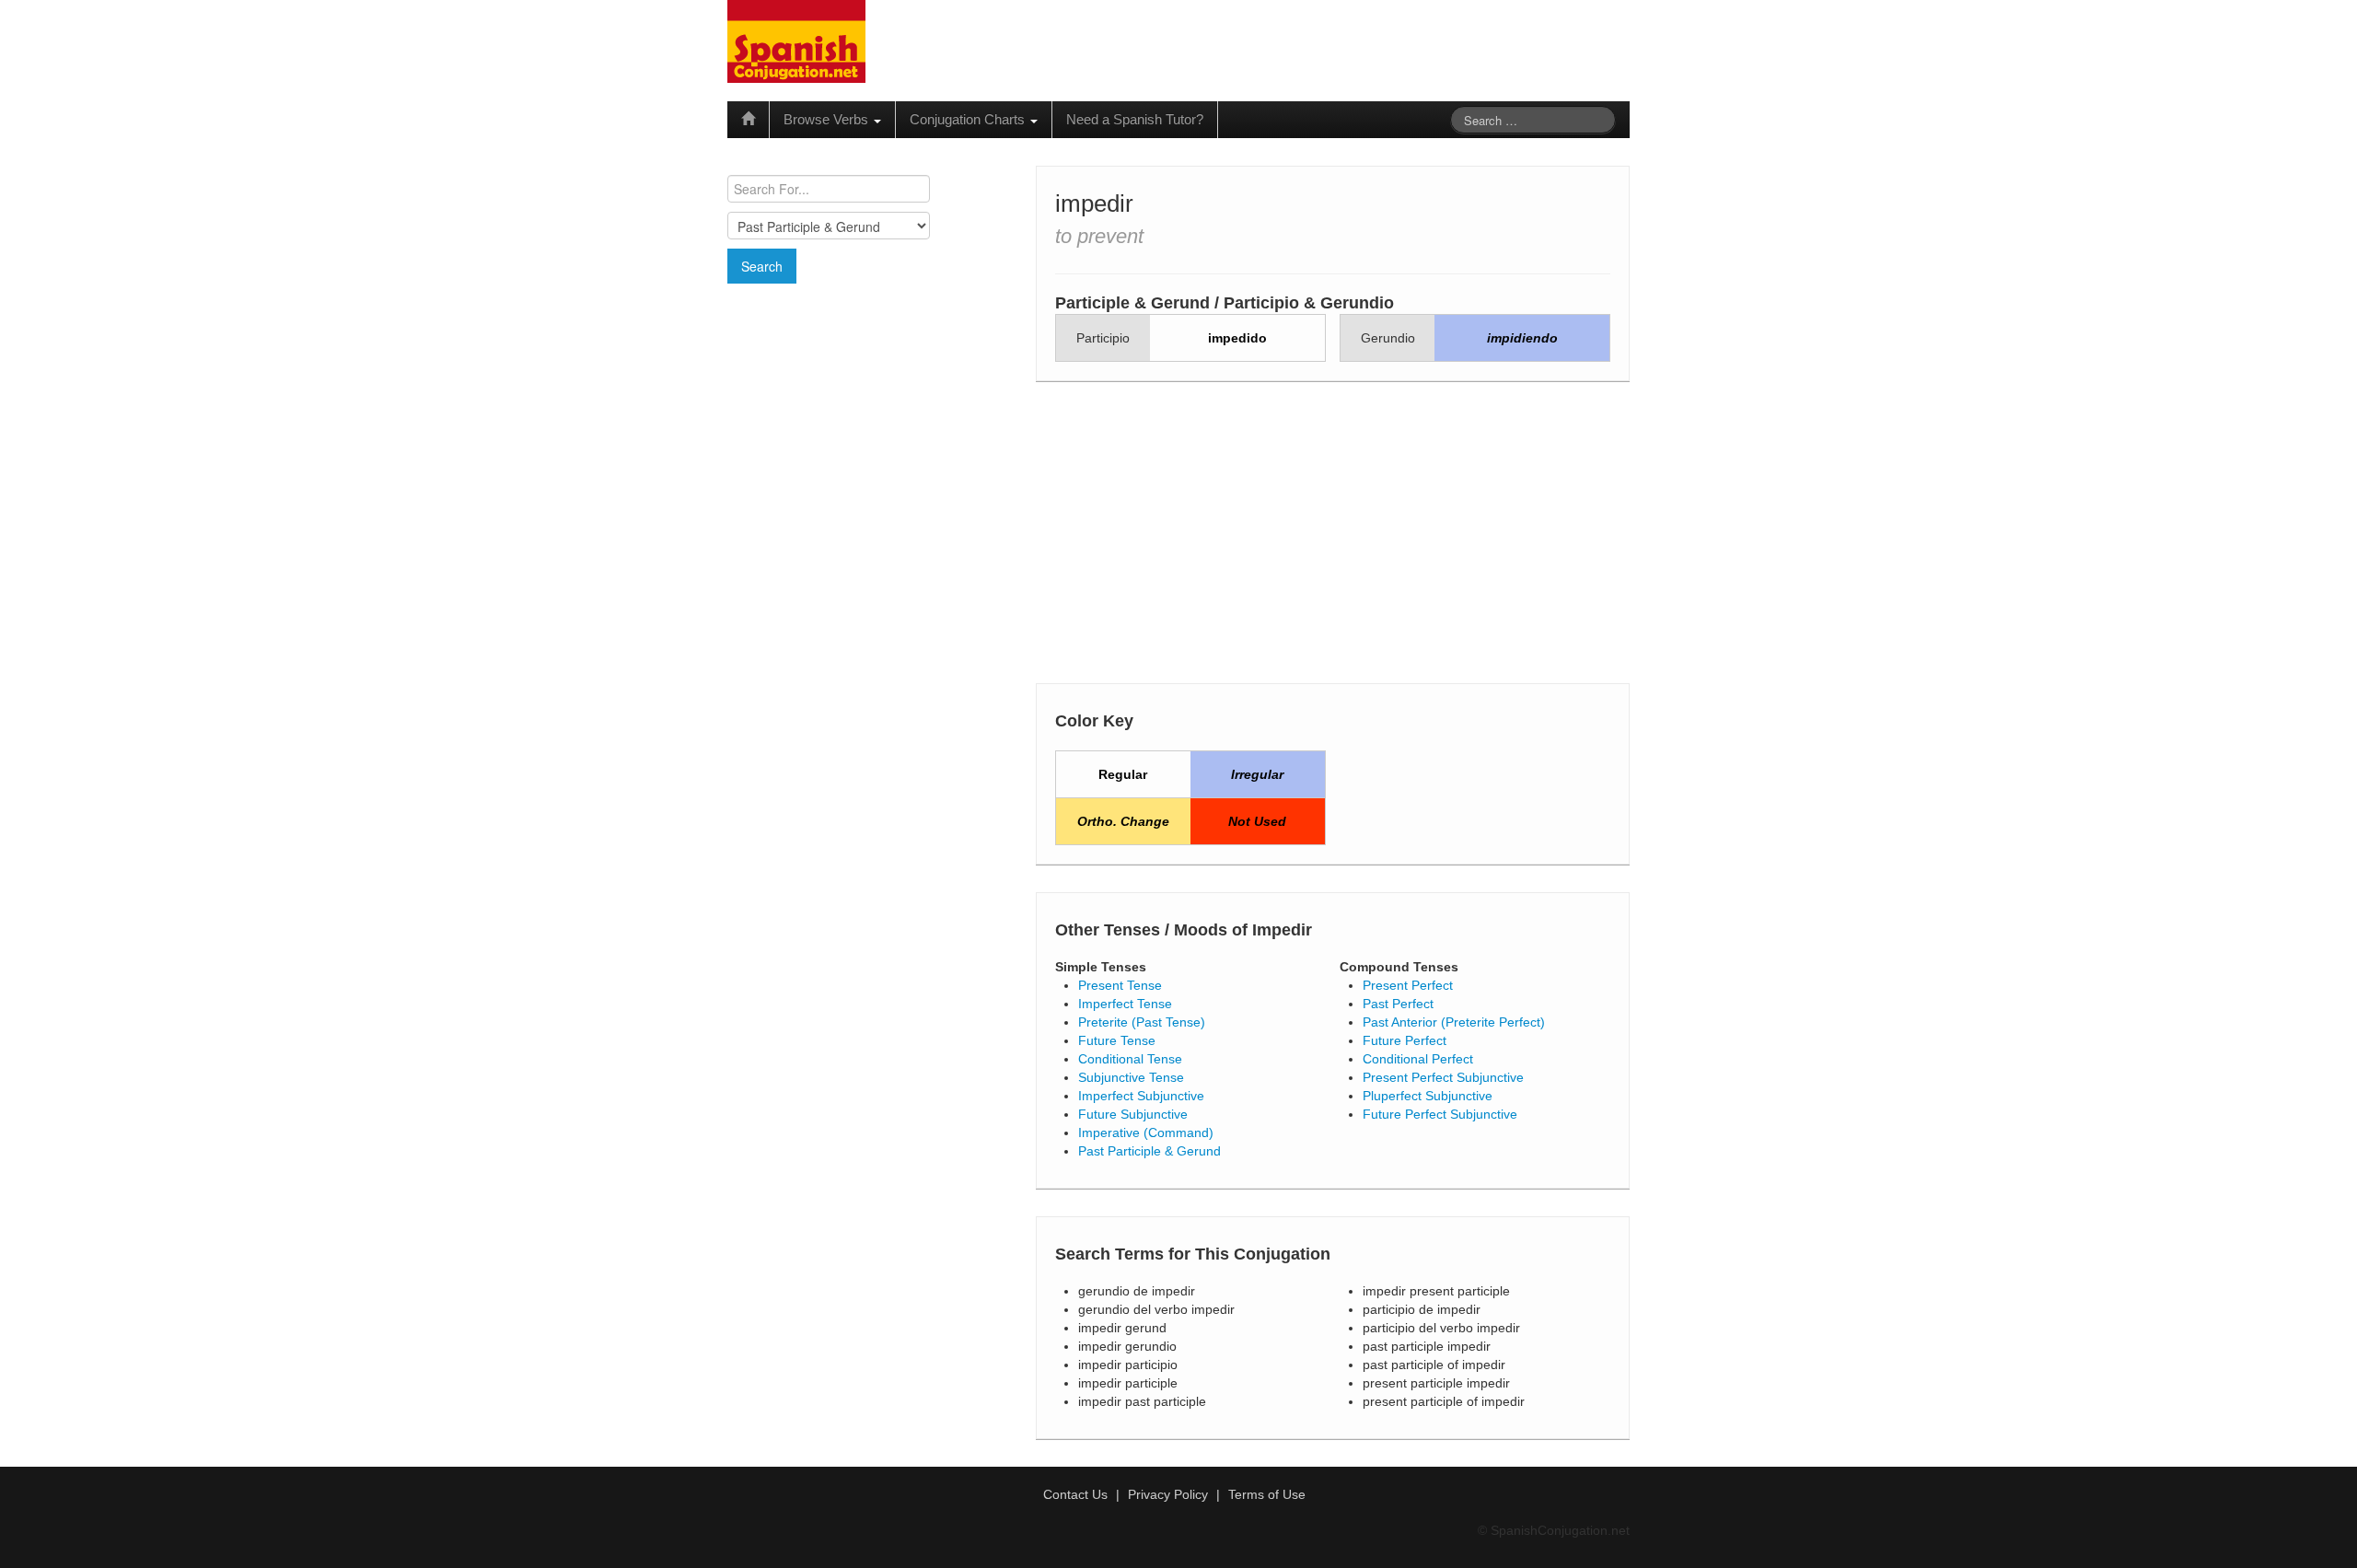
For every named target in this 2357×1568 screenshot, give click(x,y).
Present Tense (1120, 985)
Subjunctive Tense (1131, 1077)
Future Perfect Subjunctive (1440, 1114)
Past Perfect (1398, 1004)
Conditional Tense (1130, 1059)
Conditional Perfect (1418, 1059)
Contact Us (1075, 1494)
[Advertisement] (870, 417)
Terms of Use (1267, 1494)
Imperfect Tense (1125, 1004)
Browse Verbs (828, 119)
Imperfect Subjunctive (1141, 1096)
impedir (1094, 203)
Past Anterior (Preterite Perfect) (1454, 1022)
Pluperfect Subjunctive (1428, 1096)
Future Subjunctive (1133, 1114)
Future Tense (1117, 1040)
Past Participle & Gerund (1149, 1151)
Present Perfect (1408, 985)
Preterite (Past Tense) (1142, 1022)
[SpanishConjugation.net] (796, 41)
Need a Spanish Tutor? (1135, 119)
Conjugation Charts (969, 119)
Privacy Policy (1168, 1494)
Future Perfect (1405, 1040)
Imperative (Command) (1146, 1132)
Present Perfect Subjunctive (1443, 1077)
